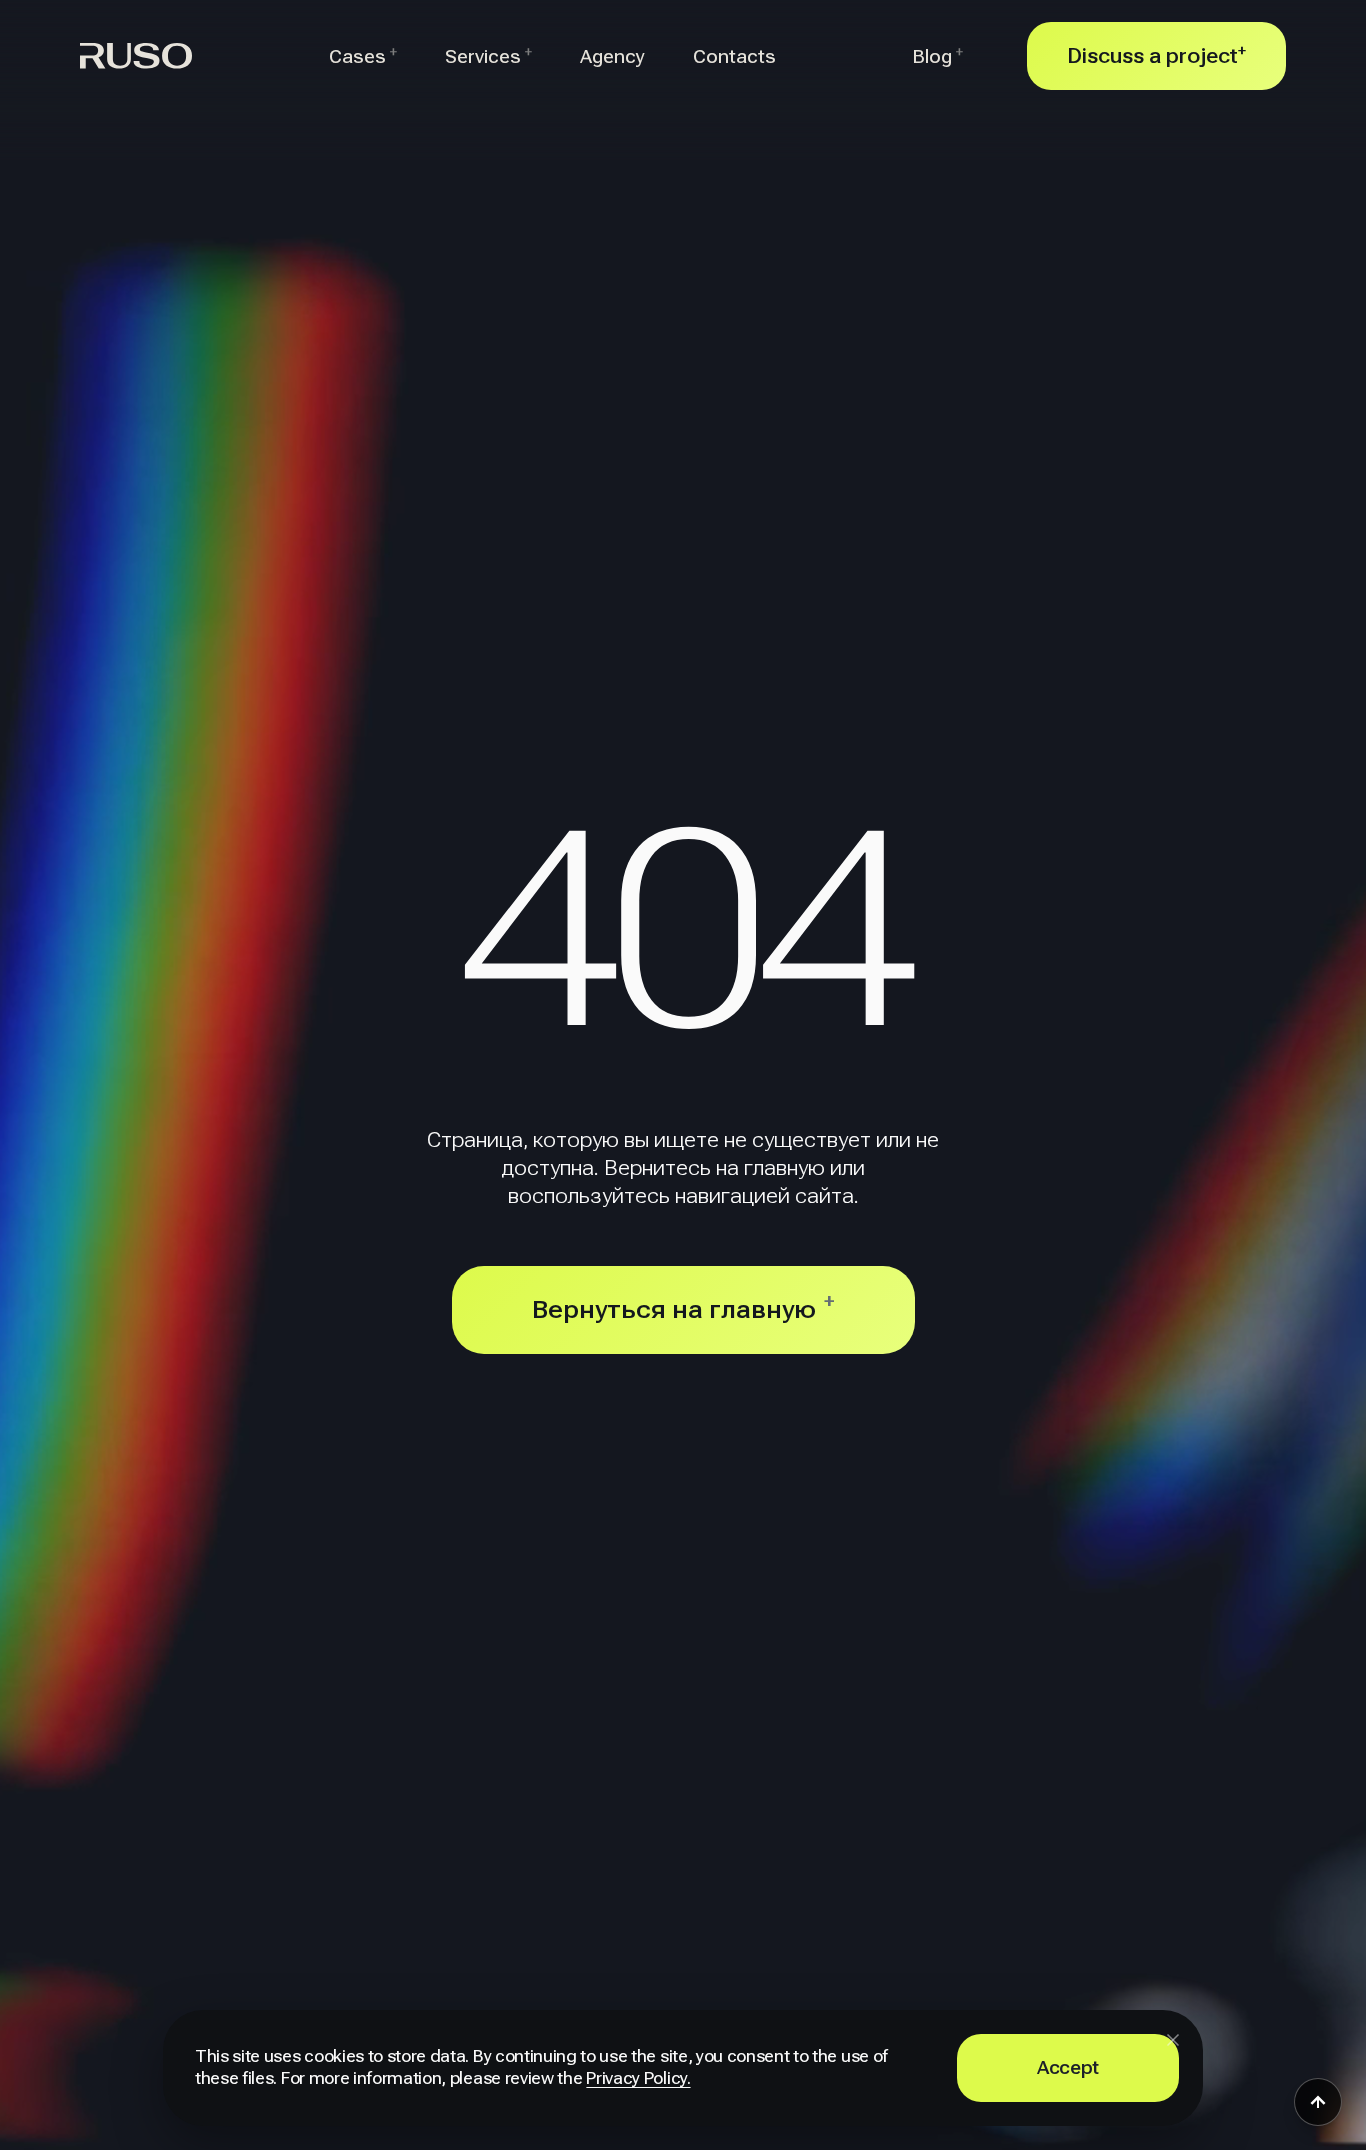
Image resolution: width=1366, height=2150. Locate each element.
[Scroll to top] (1318, 2102)
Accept (1068, 2067)
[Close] (1173, 2040)
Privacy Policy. (638, 2078)
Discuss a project (1156, 55)
